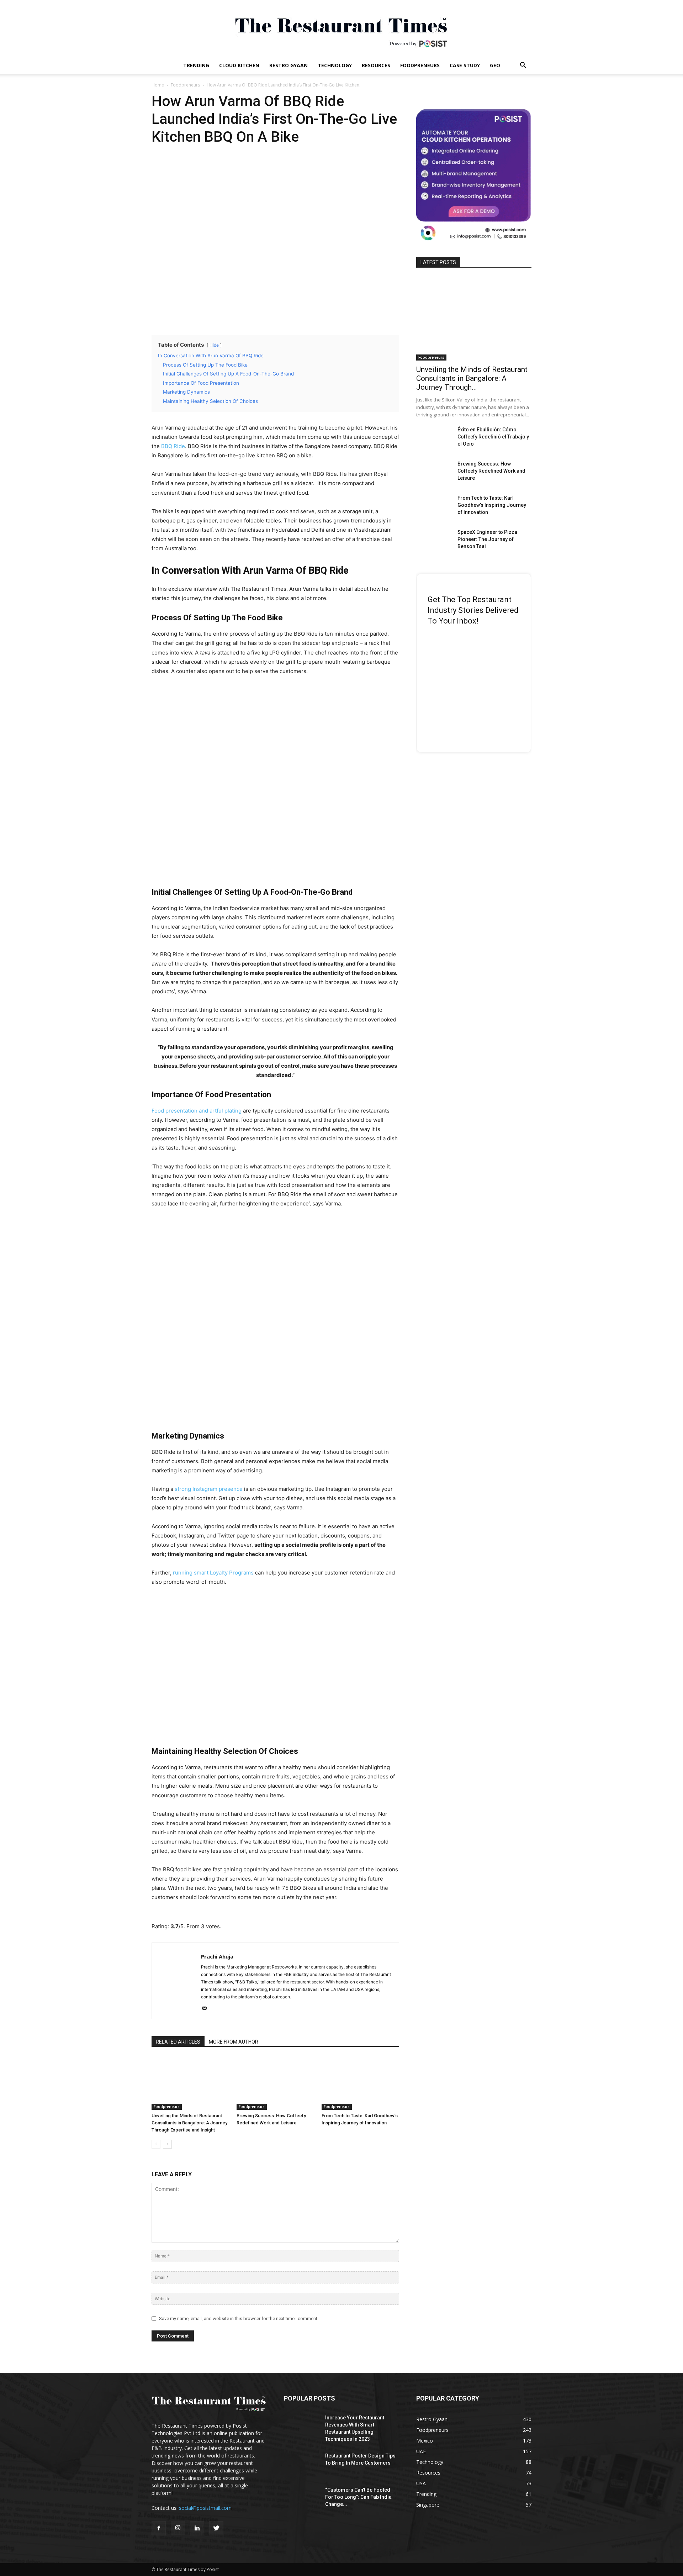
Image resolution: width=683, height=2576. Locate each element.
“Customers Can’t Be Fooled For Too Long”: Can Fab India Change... (358, 2497)
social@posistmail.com (205, 2508)
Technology (335, 65)
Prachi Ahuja (217, 1956)
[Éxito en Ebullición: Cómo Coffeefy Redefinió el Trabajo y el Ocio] (434, 438)
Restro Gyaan (288, 65)
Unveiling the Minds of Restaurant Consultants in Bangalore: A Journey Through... (472, 378)
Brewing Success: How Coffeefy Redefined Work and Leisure (491, 471)
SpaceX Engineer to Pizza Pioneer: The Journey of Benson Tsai (487, 539)
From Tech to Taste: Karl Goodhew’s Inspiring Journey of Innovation (492, 505)
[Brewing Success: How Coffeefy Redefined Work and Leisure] (275, 2083)
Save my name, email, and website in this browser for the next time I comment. (239, 2319)
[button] (523, 66)
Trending (196, 65)
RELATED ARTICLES (178, 2042)
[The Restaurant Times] (341, 28)
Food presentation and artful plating (197, 1111)
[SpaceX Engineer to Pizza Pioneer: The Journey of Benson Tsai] (434, 541)
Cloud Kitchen (239, 65)
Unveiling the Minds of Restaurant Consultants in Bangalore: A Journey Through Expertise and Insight (189, 2123)
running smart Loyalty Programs (213, 1573)
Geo (495, 65)
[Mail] (207, 2009)
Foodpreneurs (420, 65)
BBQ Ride (173, 446)
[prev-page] (156, 2144)
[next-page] (167, 2144)
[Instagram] (178, 2528)
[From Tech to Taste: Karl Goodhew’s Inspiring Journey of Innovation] (360, 2083)
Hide (214, 345)
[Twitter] (216, 2528)
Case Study (465, 65)
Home (158, 85)
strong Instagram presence (209, 1489)
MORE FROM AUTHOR (234, 2042)
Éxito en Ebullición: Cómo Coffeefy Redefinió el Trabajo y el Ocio (493, 437)
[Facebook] (159, 2528)
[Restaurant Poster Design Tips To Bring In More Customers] (302, 2465)
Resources (376, 65)
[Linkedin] (197, 2528)
